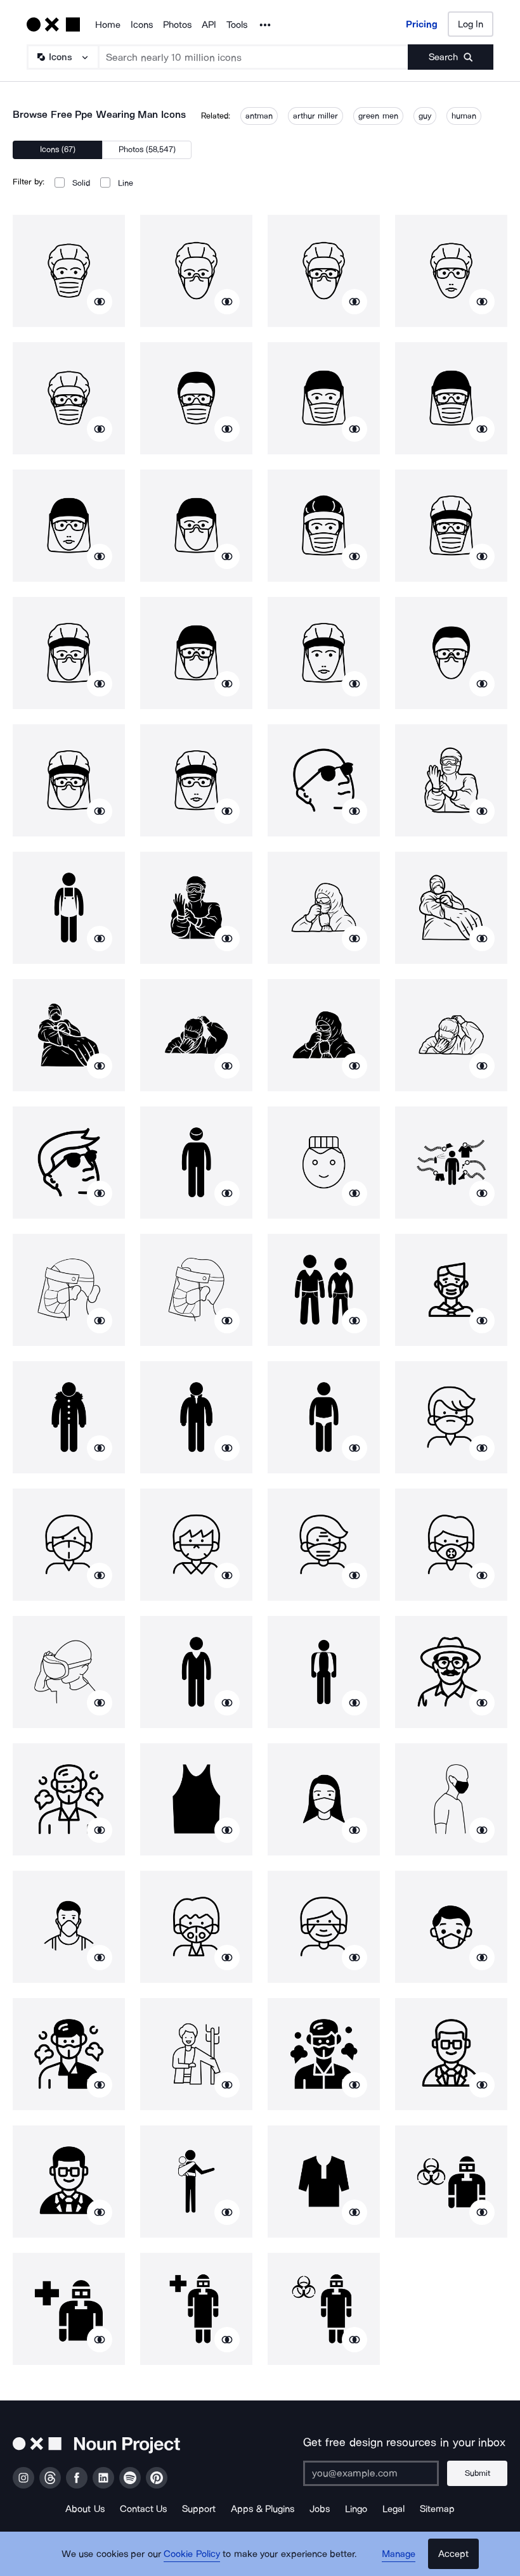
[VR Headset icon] (69, 1672)
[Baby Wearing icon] (196, 2182)
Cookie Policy (192, 2554)
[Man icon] (324, 1163)
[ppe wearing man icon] (69, 271)
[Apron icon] (69, 908)
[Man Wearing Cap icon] (196, 1163)
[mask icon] (451, 1290)
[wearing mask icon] (324, 1799)
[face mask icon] (451, 1417)
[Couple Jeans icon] (324, 1290)
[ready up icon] (196, 2054)
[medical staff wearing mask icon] (69, 1290)
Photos (177, 25)
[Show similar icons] (100, 302)
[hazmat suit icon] (451, 780)
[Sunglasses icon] (324, 780)
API (209, 25)
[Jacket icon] (196, 1417)
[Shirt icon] (324, 2182)
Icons (142, 25)
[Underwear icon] (324, 1417)
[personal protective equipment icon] (451, 2182)
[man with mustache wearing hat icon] (451, 1672)
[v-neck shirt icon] (196, 1672)
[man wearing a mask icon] (69, 1927)
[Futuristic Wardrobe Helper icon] (451, 1163)
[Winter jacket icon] (69, 1417)
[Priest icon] (324, 1672)
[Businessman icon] (451, 2054)
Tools (237, 25)
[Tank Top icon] (196, 1799)
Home (108, 25)
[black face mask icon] (451, 1799)
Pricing (422, 24)
